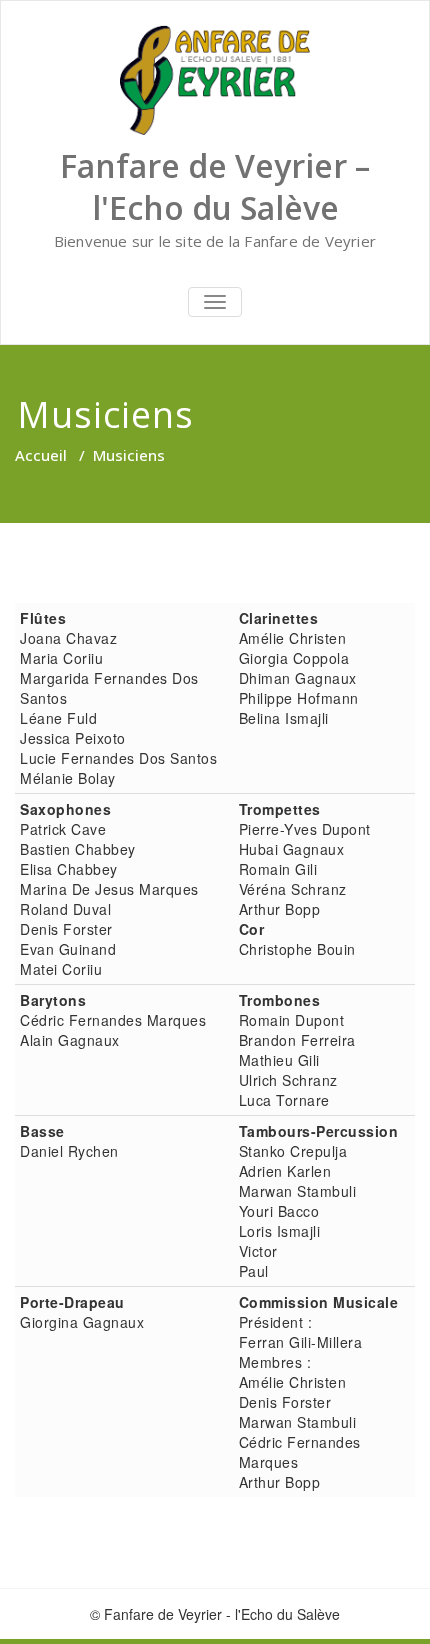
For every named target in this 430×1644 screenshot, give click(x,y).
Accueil (41, 455)
